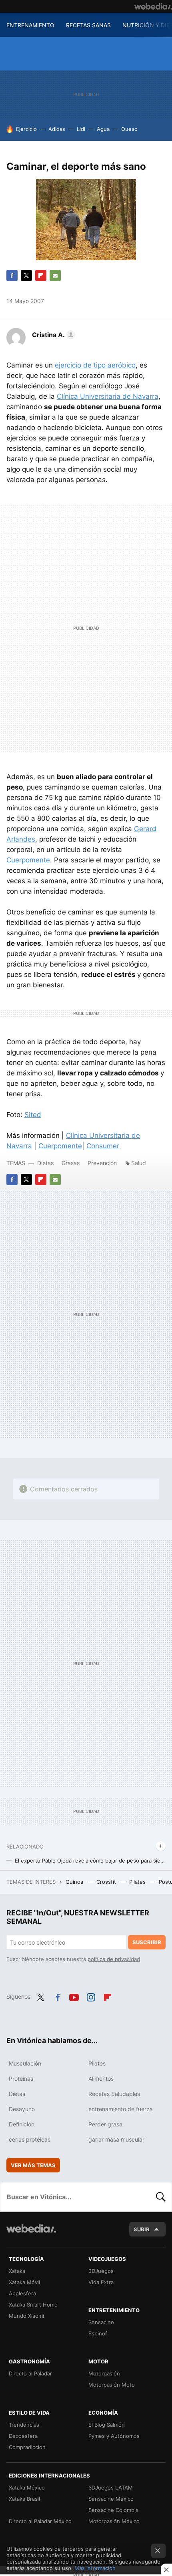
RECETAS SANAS (88, 25)
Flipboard (41, 275)
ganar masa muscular (116, 2139)
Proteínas (21, 2079)
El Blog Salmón (107, 2425)
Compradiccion (27, 2447)
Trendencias (24, 2425)
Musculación (25, 2063)
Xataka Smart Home (33, 2305)
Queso (129, 129)
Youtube (74, 1996)
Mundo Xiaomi (26, 2316)
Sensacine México (111, 2499)
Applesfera (22, 2293)
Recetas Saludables (114, 2094)
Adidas (57, 129)
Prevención (103, 1163)
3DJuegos (101, 2271)
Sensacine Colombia (113, 2510)
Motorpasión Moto (112, 2385)
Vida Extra (101, 2282)
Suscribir (147, 1942)
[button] (52, 335)
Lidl (81, 129)
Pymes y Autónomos (114, 2436)
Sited (33, 1115)
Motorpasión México (114, 2521)
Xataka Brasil (24, 2499)
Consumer (103, 1146)
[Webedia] (153, 6)
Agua (103, 129)
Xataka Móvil (24, 2282)
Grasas (71, 1163)
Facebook (12, 275)
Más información (95, 2568)
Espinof (98, 2333)
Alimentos (101, 2079)
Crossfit (107, 1882)
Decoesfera (23, 2436)
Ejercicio (26, 129)
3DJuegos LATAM (111, 2488)
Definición (22, 2124)
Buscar (161, 2197)
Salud (139, 1163)
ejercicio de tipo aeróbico (95, 365)
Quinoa (75, 1882)
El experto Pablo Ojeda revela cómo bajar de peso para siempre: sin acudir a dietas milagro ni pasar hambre (90, 1861)
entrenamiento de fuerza (121, 2109)
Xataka (17, 2271)
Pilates (138, 1882)
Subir (142, 2229)
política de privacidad (114, 1959)
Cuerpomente (28, 860)
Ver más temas (33, 2165)
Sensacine (101, 2322)
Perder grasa (105, 2124)
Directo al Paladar (30, 2373)
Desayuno (22, 2109)
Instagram (91, 1996)
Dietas (45, 1163)
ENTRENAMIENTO (30, 25)
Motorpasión (104, 2373)
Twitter (26, 275)
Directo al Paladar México (40, 2521)
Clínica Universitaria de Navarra (108, 396)
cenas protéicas (30, 2139)
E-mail (55, 275)
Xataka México (27, 2488)
